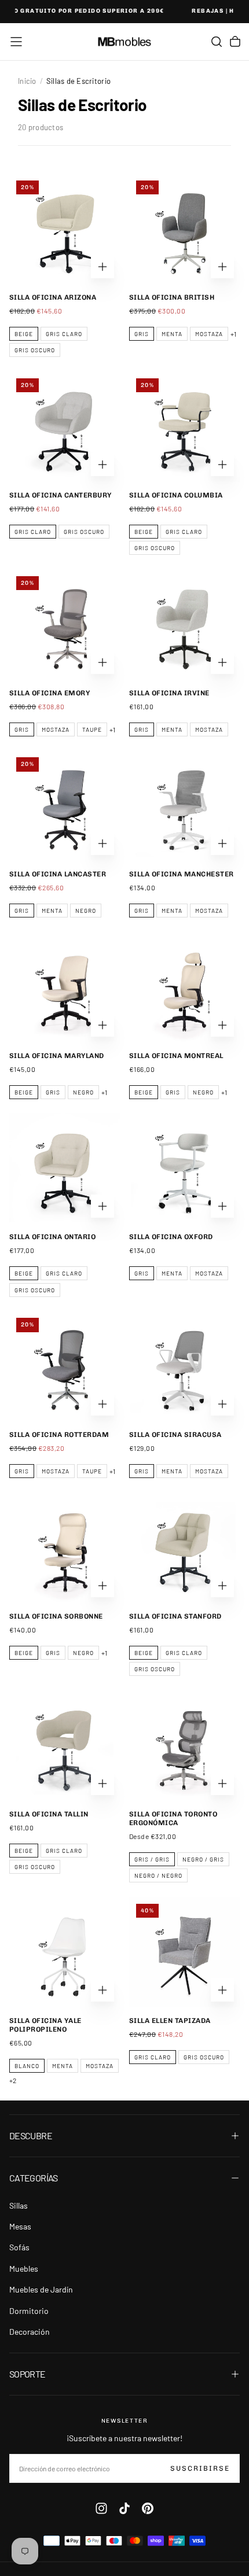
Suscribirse (200, 2468)
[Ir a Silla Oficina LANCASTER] (65, 806)
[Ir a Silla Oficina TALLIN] (65, 1746)
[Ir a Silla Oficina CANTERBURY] (65, 427)
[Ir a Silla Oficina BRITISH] (184, 229)
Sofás (19, 2247)
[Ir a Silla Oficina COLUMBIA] (184, 427)
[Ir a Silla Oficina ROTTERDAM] (65, 1366)
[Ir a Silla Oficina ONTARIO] (65, 1168)
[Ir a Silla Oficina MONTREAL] (184, 987)
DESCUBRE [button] (31, 2135)
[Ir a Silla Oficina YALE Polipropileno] (65, 1952)
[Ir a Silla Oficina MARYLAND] (65, 987)
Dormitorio (29, 2311)
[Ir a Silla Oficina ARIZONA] (65, 229)
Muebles (24, 2269)
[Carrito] (235, 42)
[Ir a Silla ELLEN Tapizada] (184, 1952)
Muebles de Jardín (41, 2289)
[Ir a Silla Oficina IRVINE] (184, 624)
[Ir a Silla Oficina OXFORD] (184, 1168)
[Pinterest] (148, 2508)
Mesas (20, 2226)
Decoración (30, 2332)
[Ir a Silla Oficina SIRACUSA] (184, 1366)
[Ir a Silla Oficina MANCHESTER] (184, 806)
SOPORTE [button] (28, 2374)
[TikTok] (124, 2508)
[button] (16, 42)
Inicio (27, 81)
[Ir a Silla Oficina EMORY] (65, 624)
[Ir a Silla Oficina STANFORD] (184, 1548)
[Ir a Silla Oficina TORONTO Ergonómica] (184, 1746)
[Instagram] (101, 2508)
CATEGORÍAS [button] (34, 2178)
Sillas (19, 2205)
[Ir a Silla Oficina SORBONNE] (65, 1548)
